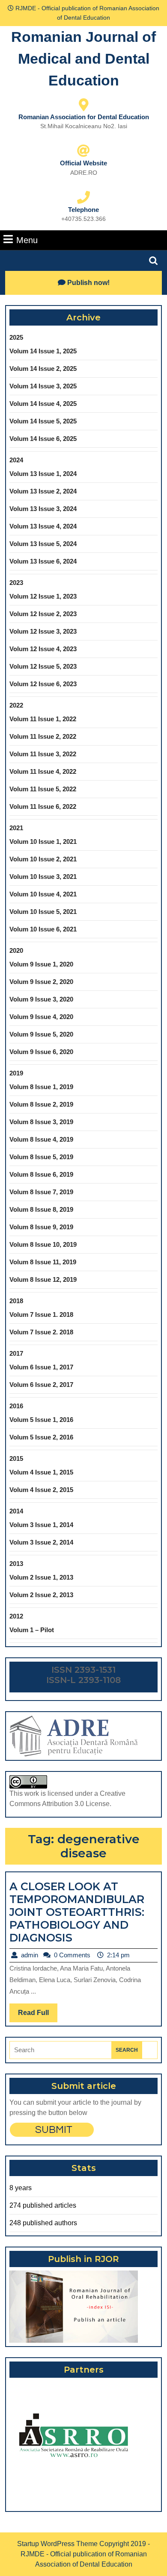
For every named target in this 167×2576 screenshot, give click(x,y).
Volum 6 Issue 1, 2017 (41, 1367)
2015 (16, 1458)
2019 (16, 1073)
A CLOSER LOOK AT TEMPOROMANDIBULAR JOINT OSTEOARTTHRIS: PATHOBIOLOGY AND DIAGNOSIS (77, 1912)
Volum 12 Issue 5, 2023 (43, 666)
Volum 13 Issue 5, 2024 (43, 544)
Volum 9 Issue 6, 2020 (41, 1052)
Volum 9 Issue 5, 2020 (41, 1034)
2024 (16, 460)
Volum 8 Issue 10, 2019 (43, 1244)
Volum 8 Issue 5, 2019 (41, 1157)
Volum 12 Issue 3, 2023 (43, 631)
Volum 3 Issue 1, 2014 (41, 1525)
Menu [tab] (27, 240)
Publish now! (88, 283)
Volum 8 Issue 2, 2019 (41, 1104)
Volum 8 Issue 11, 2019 (43, 1262)
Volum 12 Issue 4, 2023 (43, 649)
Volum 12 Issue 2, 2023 (43, 614)
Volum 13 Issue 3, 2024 (43, 509)
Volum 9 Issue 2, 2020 (41, 982)
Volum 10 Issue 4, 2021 (43, 894)
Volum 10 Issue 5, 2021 (43, 912)
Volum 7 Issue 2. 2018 (41, 1332)
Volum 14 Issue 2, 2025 (43, 369)
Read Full (38, 2015)
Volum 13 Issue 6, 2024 (43, 561)
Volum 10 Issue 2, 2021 (43, 859)
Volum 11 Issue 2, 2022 (43, 736)
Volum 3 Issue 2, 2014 (41, 1542)
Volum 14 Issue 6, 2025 (43, 439)
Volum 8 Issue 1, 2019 (41, 1087)
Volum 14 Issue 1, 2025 (43, 351)
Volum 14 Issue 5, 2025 (43, 421)
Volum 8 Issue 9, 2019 (41, 1227)
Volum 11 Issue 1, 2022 (43, 719)
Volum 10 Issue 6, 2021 (43, 929)
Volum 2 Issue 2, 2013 (41, 1595)
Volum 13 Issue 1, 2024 (43, 474)
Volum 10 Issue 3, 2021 (43, 877)
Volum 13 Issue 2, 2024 (43, 491)
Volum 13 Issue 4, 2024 (43, 526)
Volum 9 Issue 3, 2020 (41, 999)
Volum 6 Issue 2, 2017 (41, 1385)
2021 (16, 828)
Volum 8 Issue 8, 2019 (41, 1209)
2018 (16, 1301)
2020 (16, 950)
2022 (16, 705)
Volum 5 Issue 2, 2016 (41, 1437)
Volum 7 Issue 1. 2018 (41, 1314)
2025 (16, 337)
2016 (16, 1406)
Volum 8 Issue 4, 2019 (41, 1139)
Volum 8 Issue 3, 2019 (41, 1122)
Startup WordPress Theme (57, 2544)
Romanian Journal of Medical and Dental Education (83, 59)
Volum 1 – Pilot (32, 1630)
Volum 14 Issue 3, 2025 (43, 386)
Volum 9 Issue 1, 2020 (41, 964)
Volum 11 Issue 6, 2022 (43, 806)
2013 (16, 1564)
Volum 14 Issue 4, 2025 (43, 404)
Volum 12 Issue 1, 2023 (43, 596)
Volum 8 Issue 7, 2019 (41, 1192)
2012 (16, 1616)
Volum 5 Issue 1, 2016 (41, 1420)
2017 (16, 1353)
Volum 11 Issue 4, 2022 (43, 771)
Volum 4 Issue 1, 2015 (41, 1472)
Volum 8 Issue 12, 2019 (43, 1279)
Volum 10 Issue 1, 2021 (43, 842)
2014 (16, 1511)
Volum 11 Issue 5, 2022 (43, 789)
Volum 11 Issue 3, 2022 (43, 754)
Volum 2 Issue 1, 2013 (41, 1577)
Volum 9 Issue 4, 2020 (41, 1017)
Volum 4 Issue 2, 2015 (41, 1490)
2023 (16, 583)
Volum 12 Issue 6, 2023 (43, 684)
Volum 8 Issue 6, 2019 (41, 1174)
